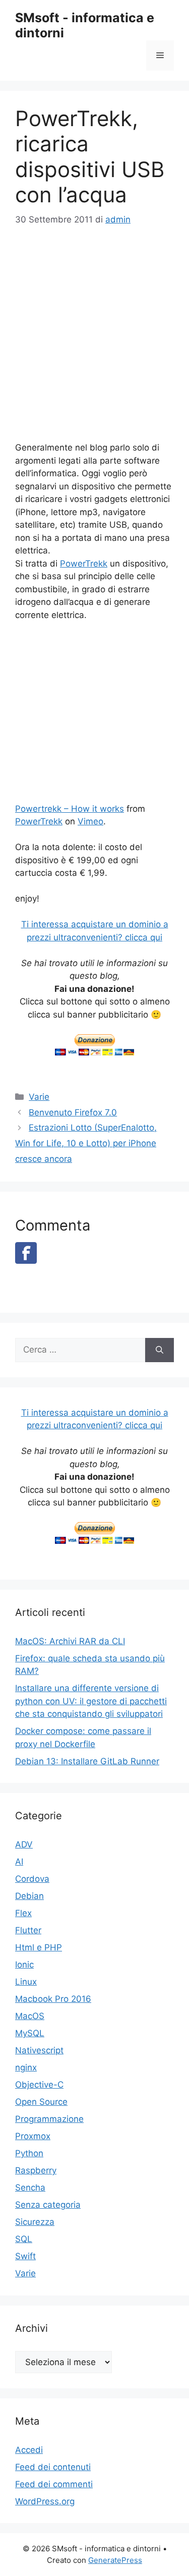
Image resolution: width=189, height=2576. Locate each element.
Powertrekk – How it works (70, 809)
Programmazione (49, 2119)
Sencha (30, 2188)
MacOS (30, 2016)
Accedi (29, 2450)
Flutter (28, 1930)
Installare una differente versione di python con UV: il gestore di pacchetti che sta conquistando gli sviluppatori (91, 1701)
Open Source (41, 2102)
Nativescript (39, 2050)
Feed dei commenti (54, 2484)
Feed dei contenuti (53, 2467)
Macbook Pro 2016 (53, 1999)
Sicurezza (35, 2222)
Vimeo (90, 821)
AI (19, 1862)
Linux (26, 1982)
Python (29, 2153)
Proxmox (33, 2136)
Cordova (32, 1879)
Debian (29, 1896)
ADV (24, 1844)
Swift (25, 2256)
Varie (39, 1097)
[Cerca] (160, 1350)
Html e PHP (39, 1947)
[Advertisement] (94, 339)
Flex (23, 1913)
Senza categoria (48, 2205)
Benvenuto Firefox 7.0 (73, 1112)
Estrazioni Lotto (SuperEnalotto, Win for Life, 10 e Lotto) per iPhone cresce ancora (86, 1143)
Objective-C (39, 2085)
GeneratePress (115, 2560)
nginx (26, 2067)
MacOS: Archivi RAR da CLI (70, 1641)
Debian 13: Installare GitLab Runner (87, 1761)
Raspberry (36, 2170)
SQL (24, 2239)
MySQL (30, 2033)
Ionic (24, 1965)
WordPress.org (45, 2501)
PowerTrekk (84, 564)
